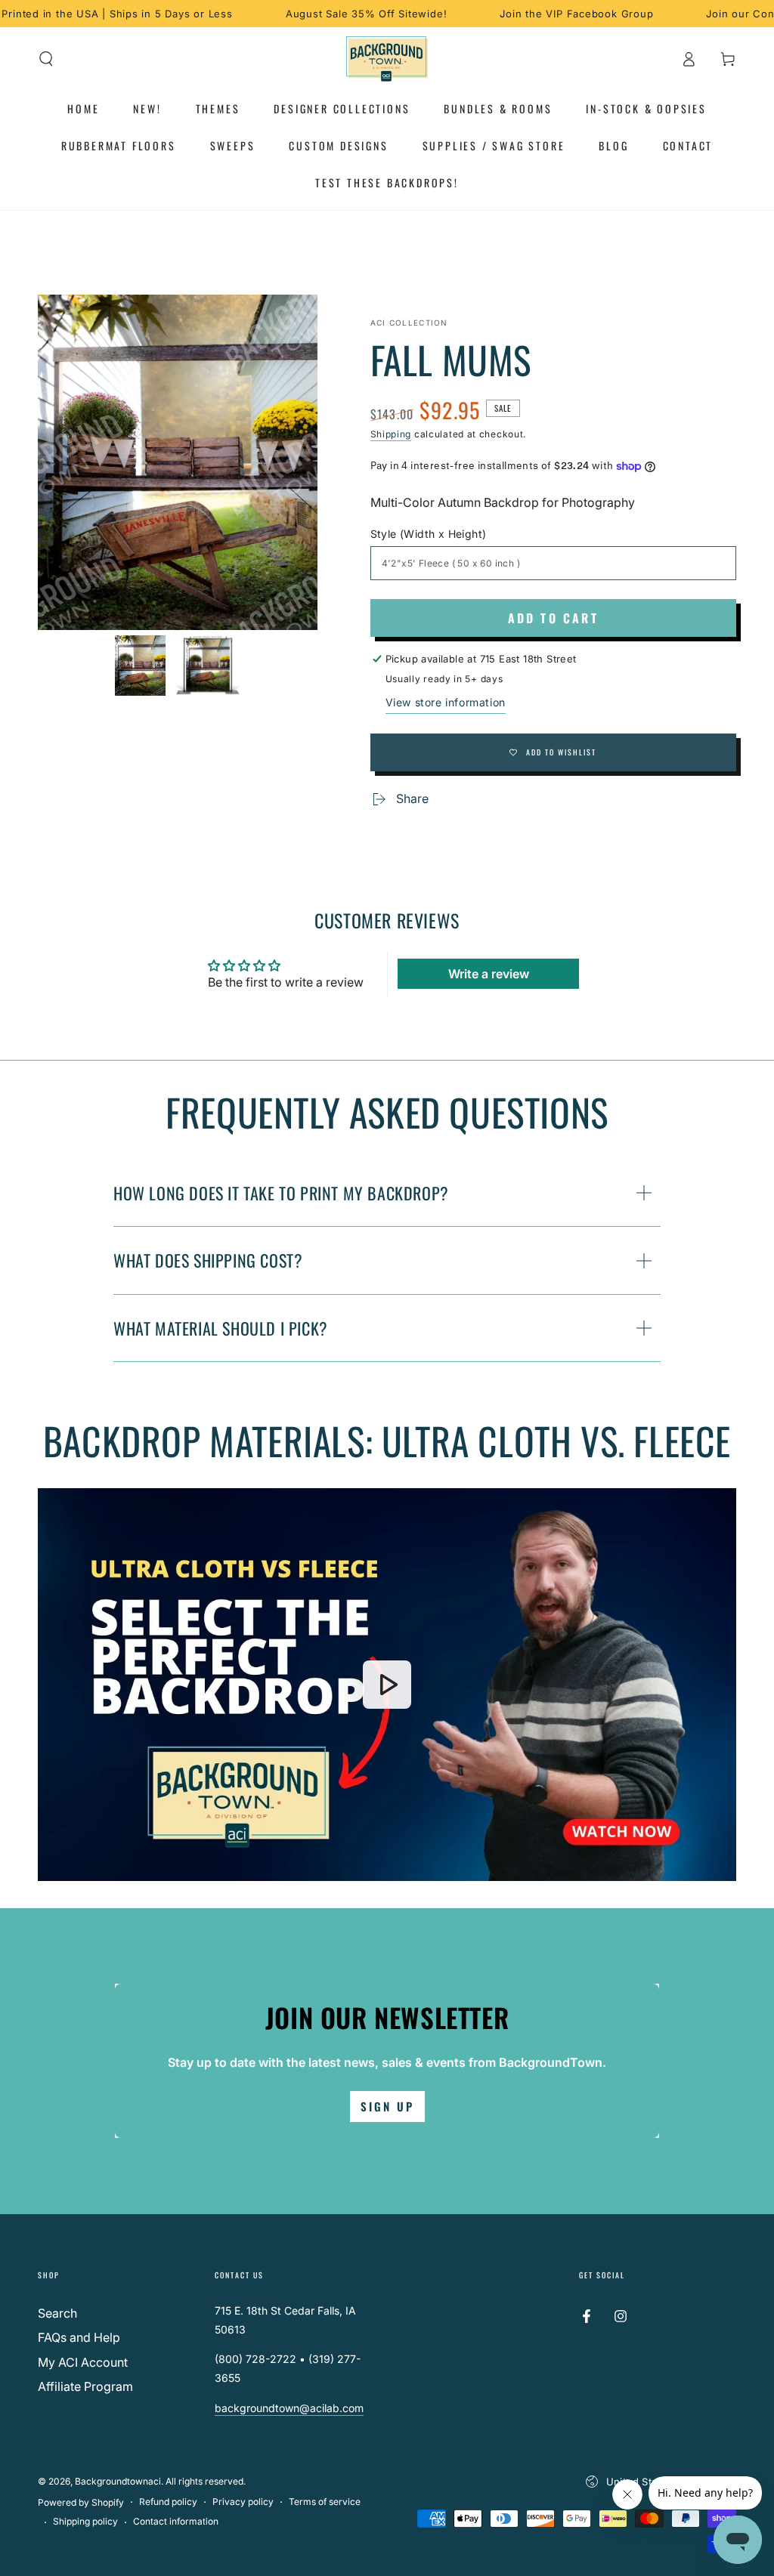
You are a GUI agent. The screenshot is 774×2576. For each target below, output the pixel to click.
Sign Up (387, 2106)
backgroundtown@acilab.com (289, 2408)
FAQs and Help (79, 2337)
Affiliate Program (85, 2386)
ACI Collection (409, 323)
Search (57, 2313)
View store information (446, 702)
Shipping (391, 434)
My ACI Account (83, 2362)
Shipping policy (85, 2521)
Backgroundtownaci (118, 2481)
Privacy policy (243, 2502)
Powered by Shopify (81, 2502)
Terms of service (325, 2502)
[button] (46, 59)
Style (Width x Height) (429, 534)
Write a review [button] (489, 974)
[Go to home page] (387, 59)
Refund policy (168, 2502)
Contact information (176, 2521)
